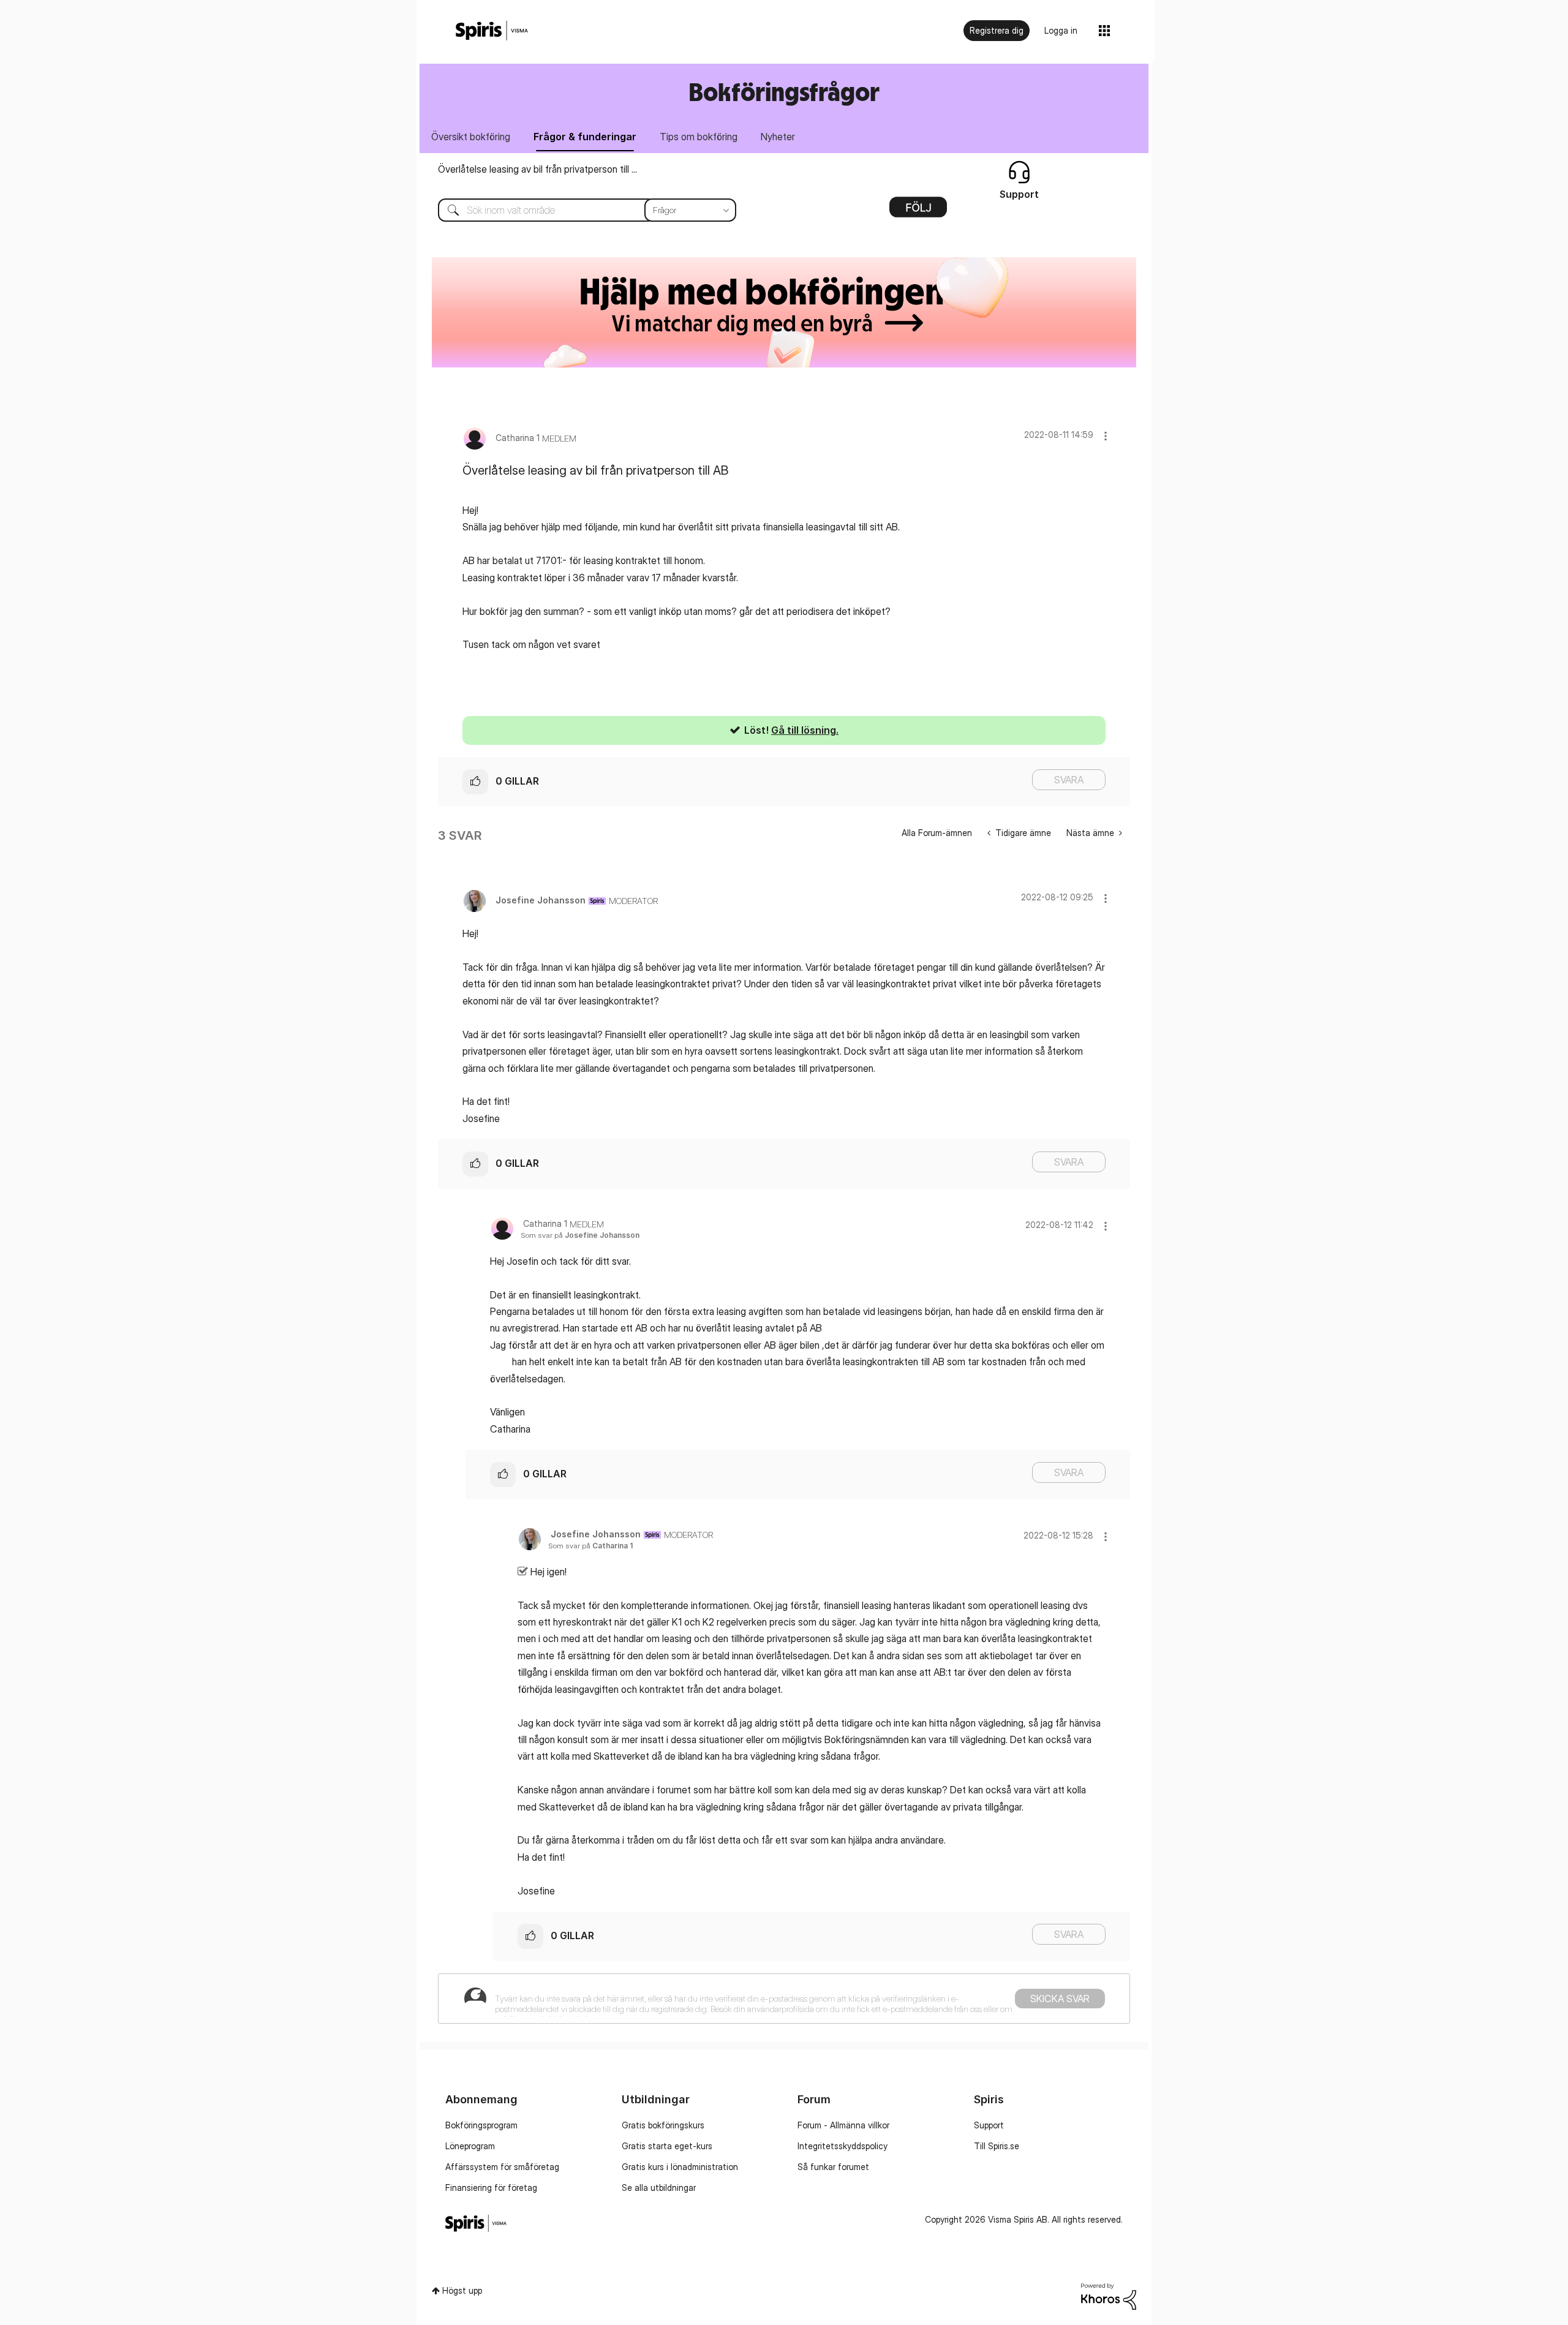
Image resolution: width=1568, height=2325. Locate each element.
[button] (1106, 436)
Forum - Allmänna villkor (843, 2125)
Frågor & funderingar (585, 137)
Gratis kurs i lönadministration (680, 2167)
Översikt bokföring (471, 137)
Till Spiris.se (997, 2146)
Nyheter (778, 137)
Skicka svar (1060, 1999)
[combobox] (578, 210)
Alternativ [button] (918, 211)
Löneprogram (470, 2146)
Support (989, 2125)
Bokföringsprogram (481, 2125)
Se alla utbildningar (659, 2187)
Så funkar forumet (833, 2167)
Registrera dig (997, 30)
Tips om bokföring (699, 137)
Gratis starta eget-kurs (667, 2146)
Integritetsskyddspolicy (842, 2146)
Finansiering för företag (491, 2187)
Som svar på (580, 1235)
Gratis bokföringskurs (663, 2125)
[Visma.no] (492, 31)
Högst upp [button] (462, 2290)
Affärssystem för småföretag (502, 2167)
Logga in (1061, 30)
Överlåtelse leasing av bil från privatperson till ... (537, 169)
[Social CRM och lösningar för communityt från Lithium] (1109, 2295)
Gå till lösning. (805, 730)
